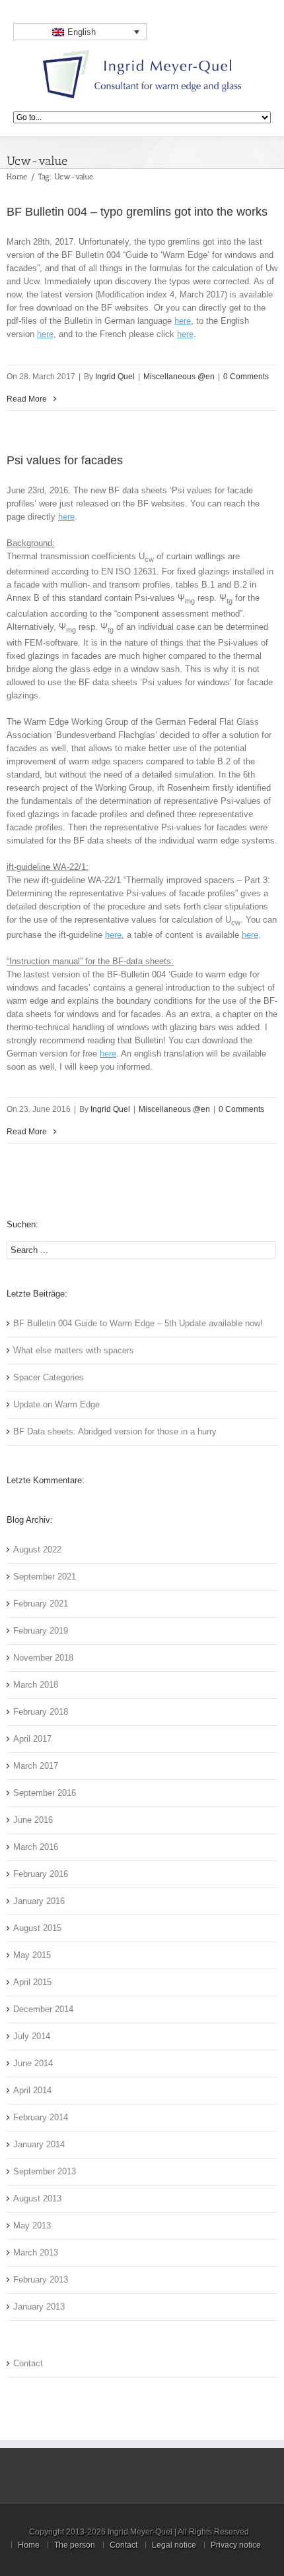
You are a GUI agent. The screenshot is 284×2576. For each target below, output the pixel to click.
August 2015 (37, 1928)
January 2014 (39, 2144)
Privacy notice (236, 2545)
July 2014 (32, 2036)
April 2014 (32, 2090)
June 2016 (33, 1820)
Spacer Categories (49, 1377)
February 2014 (41, 2117)
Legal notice (174, 2545)
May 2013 (32, 2225)
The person (75, 2545)
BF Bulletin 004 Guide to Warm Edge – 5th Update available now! (138, 1323)
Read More (27, 399)
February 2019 (41, 1631)
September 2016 (45, 1793)
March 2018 (36, 1685)
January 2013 (39, 2307)
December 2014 (43, 2009)
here (183, 321)
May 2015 (32, 1955)
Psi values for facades (65, 460)
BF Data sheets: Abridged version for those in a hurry (115, 1431)
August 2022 (37, 1549)
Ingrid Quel (115, 377)
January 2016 (39, 1901)
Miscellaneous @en (179, 377)
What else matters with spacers (74, 1350)
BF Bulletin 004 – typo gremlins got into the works (137, 212)
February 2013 (41, 2280)
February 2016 (41, 1874)
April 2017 (32, 1739)
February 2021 (41, 1604)
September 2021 (45, 1577)
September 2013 (45, 2171)
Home (17, 177)
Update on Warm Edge (56, 1404)
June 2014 (33, 2063)
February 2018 (41, 1712)
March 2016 (36, 1847)
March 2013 (36, 2253)
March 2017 (36, 1766)
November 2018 (43, 1658)
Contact (28, 2363)
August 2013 (37, 2198)
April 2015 (32, 1982)
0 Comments (246, 377)
